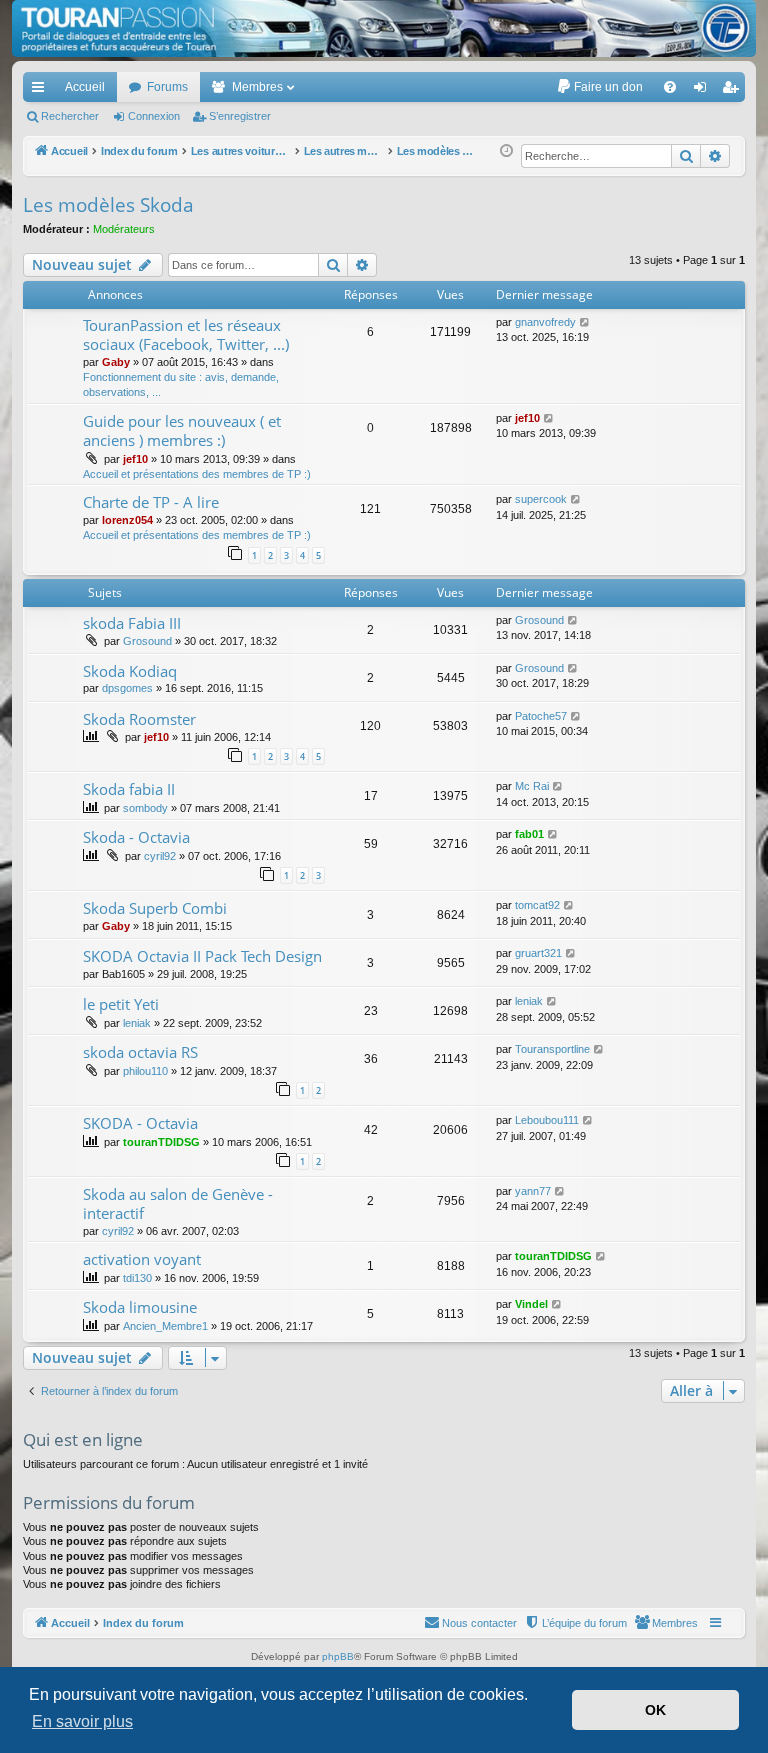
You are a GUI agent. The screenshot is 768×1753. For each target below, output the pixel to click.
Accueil (85, 87)
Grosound (147, 641)
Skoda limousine (140, 1307)
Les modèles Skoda (108, 205)
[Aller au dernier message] (585, 322)
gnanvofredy (545, 322)
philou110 (145, 1071)
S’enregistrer (240, 116)
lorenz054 (127, 520)
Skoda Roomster (139, 719)
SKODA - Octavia (140, 1123)
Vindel (531, 1304)
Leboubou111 (547, 1120)
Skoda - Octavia (136, 837)
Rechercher (70, 116)
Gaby (116, 362)
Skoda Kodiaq (130, 671)
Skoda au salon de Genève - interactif (178, 1203)
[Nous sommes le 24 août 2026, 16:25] (506, 151)
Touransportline (552, 1049)
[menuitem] (599, 87)
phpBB (338, 1656)
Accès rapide (42, 91)
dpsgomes (127, 688)
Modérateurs (124, 229)
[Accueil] (384, 28)
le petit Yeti (121, 1004)
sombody (145, 808)
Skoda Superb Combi (155, 908)
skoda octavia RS (140, 1052)
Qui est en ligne (83, 1439)
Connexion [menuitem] (704, 91)
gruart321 (538, 953)
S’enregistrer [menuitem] (734, 91)
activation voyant (142, 1259)
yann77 (533, 1191)
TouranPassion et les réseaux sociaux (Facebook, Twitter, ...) (186, 334)
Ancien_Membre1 (165, 1326)
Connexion (154, 116)
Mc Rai (532, 786)
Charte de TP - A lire (151, 502)
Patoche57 (541, 716)
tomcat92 (537, 905)
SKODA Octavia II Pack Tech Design (202, 956)
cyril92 (160, 856)
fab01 (529, 834)
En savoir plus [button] (82, 1721)
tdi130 (137, 1278)
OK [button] (655, 1710)
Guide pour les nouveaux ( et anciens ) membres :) (182, 430)
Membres (257, 87)
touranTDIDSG (161, 1142)
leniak (137, 1023)
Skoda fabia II (129, 789)
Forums (167, 87)
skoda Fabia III (132, 623)
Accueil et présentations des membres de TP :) (197, 474)
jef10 (135, 459)
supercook (541, 499)
